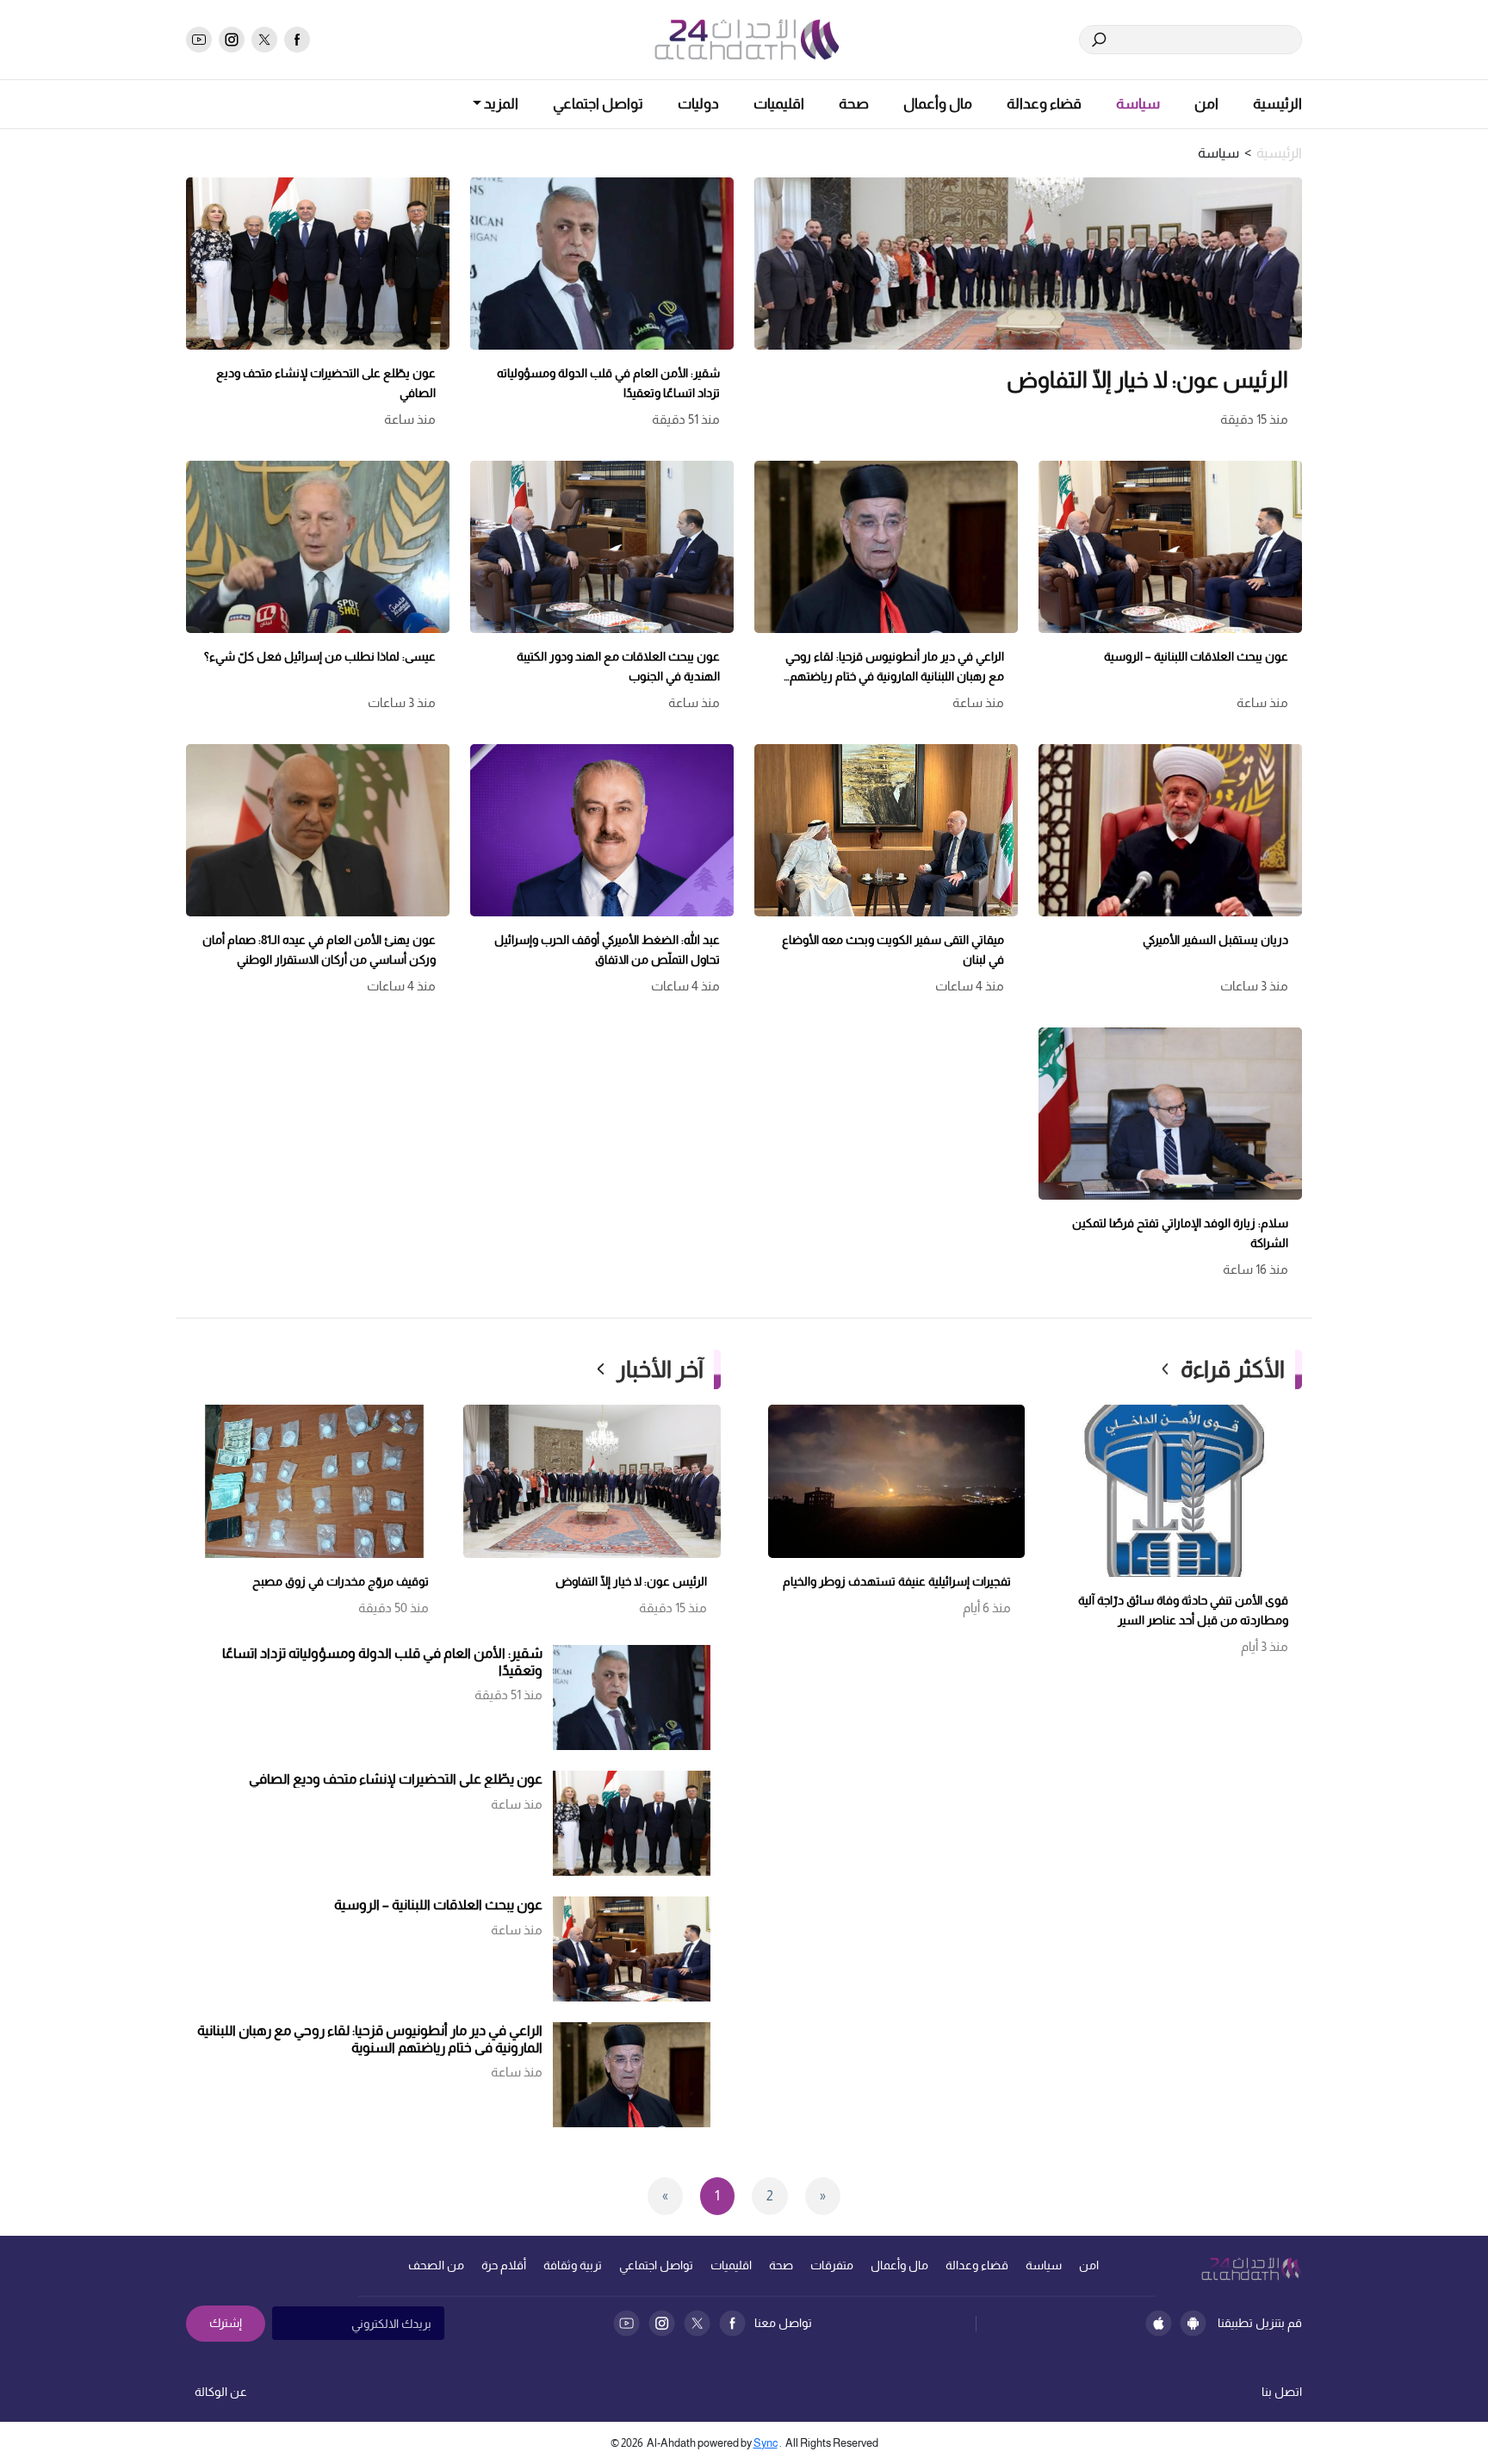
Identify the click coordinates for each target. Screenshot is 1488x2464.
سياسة (1138, 104)
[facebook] (297, 40)
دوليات (698, 104)
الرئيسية (1277, 104)
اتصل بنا (1282, 2392)
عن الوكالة (221, 2392)
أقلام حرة (504, 2265)
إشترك (226, 2323)
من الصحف (436, 2265)
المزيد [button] (500, 104)
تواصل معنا (783, 2323)
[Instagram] (662, 2323)
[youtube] (199, 40)
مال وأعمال (938, 104)
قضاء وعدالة (1044, 104)
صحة (854, 104)
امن (1206, 104)
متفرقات (832, 2265)
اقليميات (779, 104)
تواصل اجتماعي (598, 104)
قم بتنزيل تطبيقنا (1260, 2323)
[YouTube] (626, 2323)
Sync (766, 2443)
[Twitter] (697, 2323)
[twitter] (264, 40)
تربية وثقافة (573, 2265)
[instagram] (232, 40)
